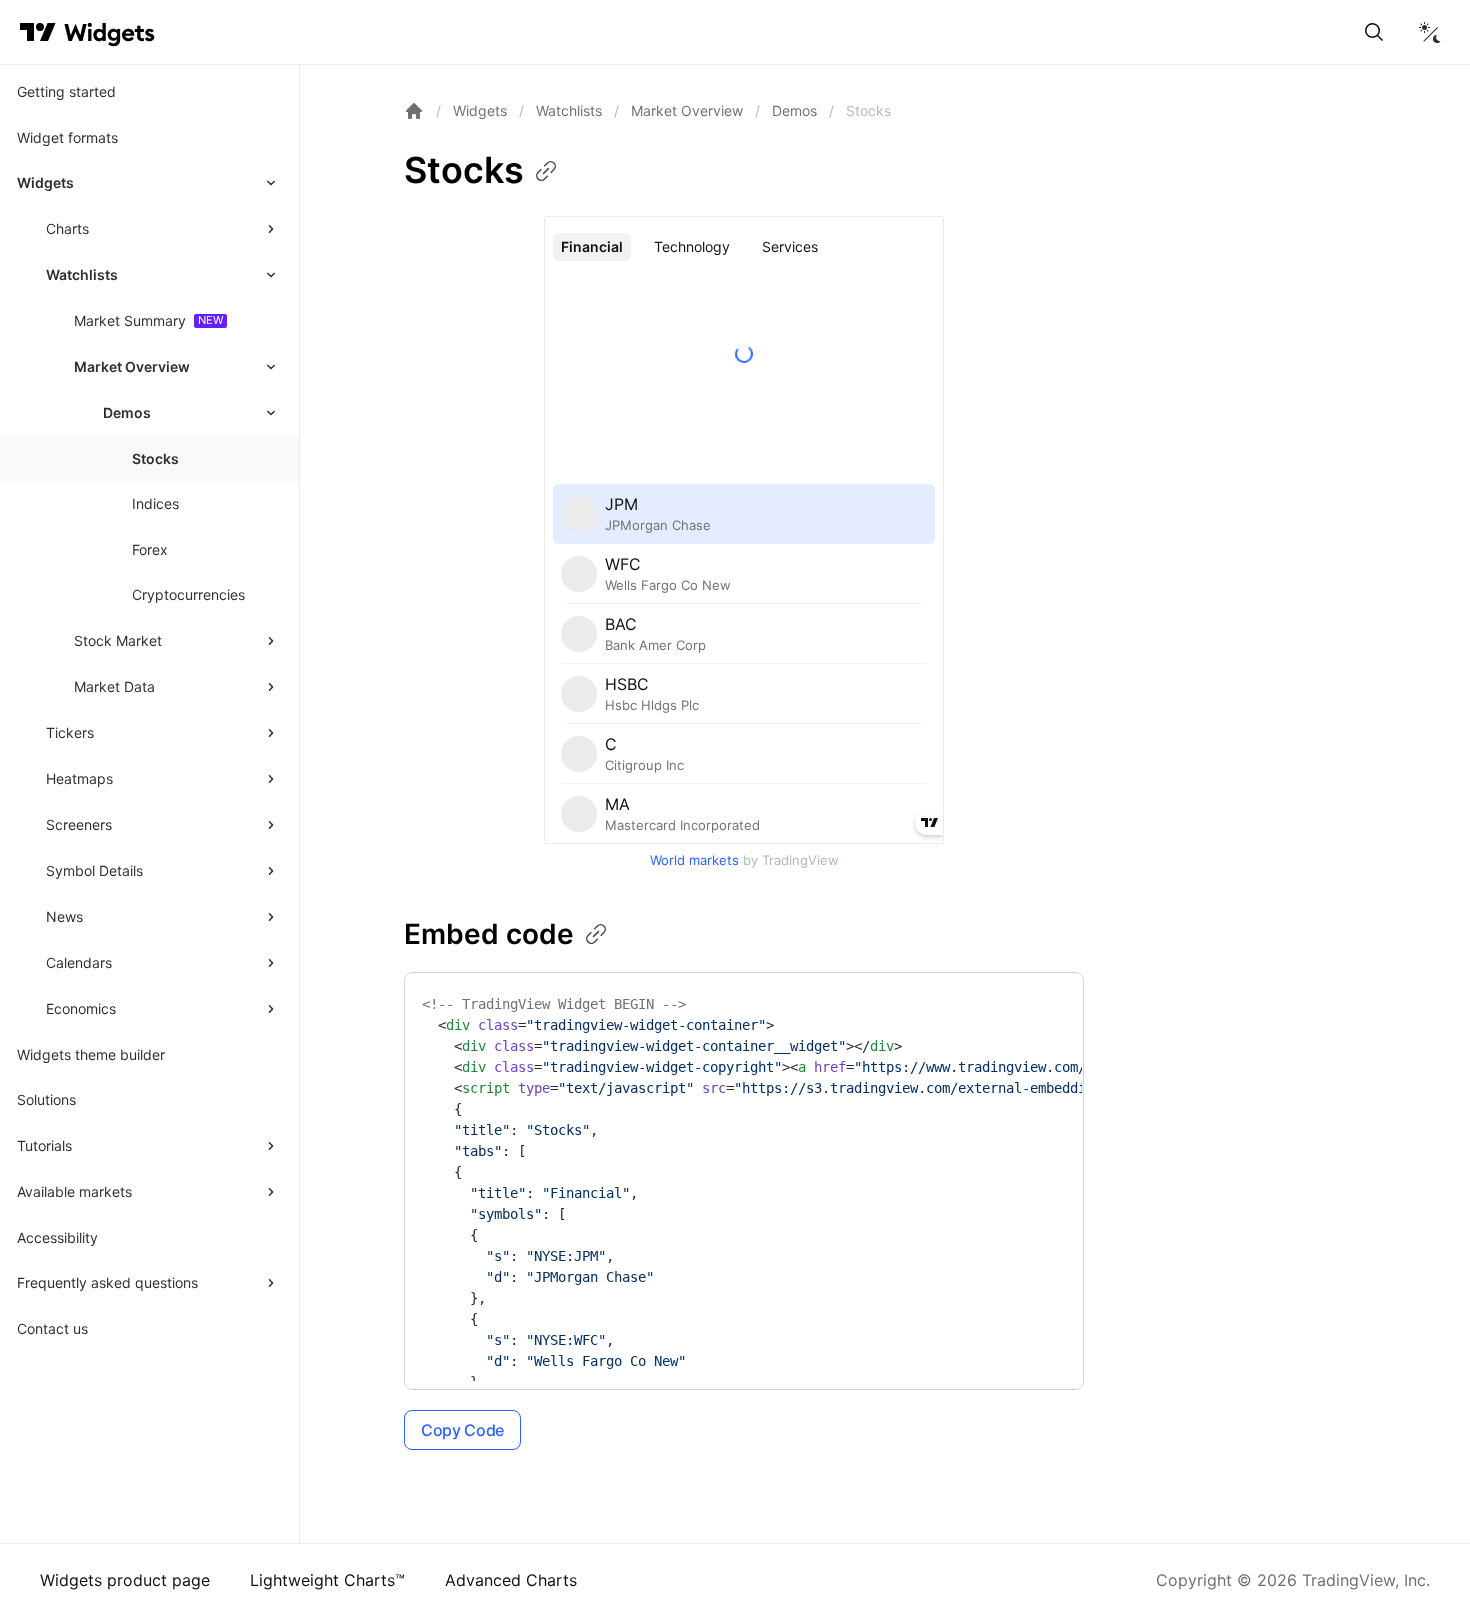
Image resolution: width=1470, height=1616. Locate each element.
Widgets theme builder (91, 1054)
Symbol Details (94, 870)
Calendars (79, 962)
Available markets (74, 1191)
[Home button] (109, 32)
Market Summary (130, 320)
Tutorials (44, 1145)
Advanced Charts (511, 1580)
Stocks (155, 458)
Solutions (46, 1099)
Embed (489, 934)
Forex (150, 549)
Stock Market (118, 640)
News (64, 916)
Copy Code (462, 1430)
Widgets (45, 182)
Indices (155, 503)
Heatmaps (79, 778)
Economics (81, 1008)
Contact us (52, 1328)
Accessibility (57, 1237)
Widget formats (67, 137)
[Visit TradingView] (38, 32)
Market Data (114, 686)
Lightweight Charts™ (327, 1580)
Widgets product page (125, 1580)
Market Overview (132, 366)
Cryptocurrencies (188, 594)
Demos (794, 110)
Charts (67, 228)
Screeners (79, 824)
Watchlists (82, 274)
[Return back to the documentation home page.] (414, 111)
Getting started (66, 91)
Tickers (70, 732)
